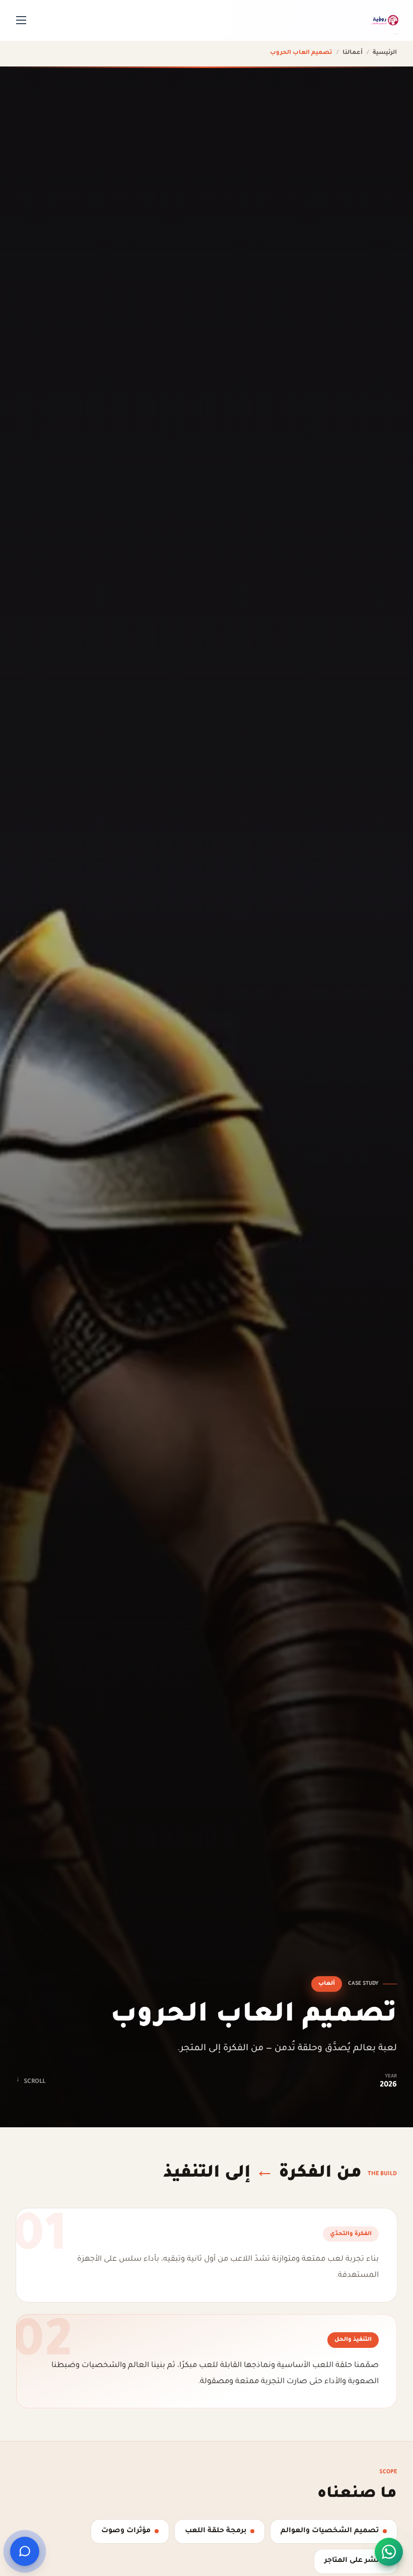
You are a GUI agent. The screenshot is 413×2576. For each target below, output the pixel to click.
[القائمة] (21, 20)
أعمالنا (353, 53)
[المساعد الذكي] (25, 2551)
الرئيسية (385, 53)
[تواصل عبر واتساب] (389, 2552)
